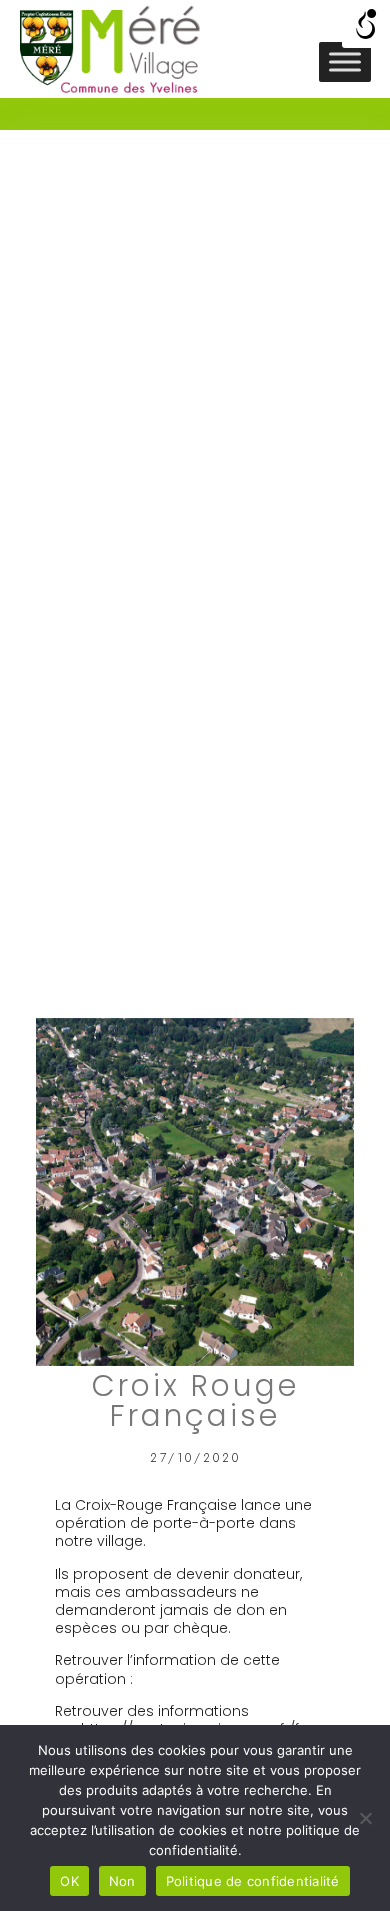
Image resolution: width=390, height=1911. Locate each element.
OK (69, 1881)
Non (122, 1881)
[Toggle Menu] (345, 61)
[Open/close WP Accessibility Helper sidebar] (366, 24)
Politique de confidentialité (253, 1881)
